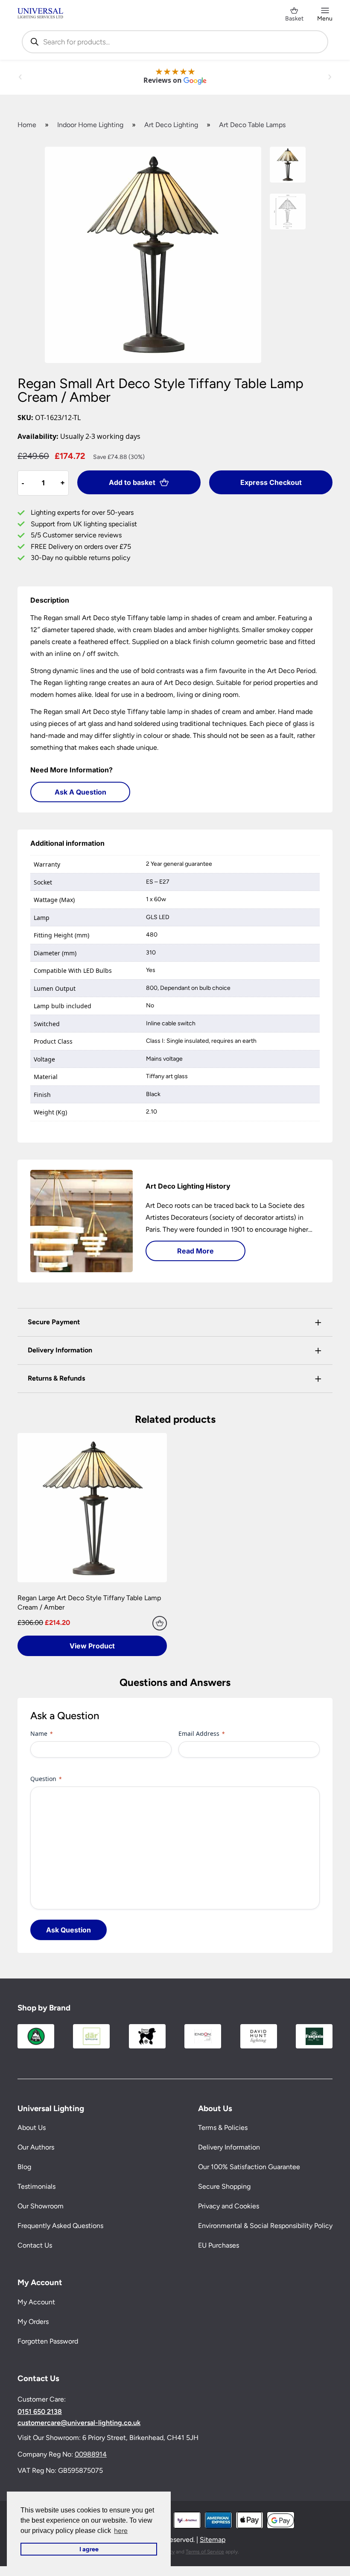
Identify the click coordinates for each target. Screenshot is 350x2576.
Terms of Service (205, 2551)
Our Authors (36, 2147)
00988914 (91, 2454)
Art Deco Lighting (171, 125)
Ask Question (69, 1930)
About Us (32, 2128)
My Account (36, 2302)
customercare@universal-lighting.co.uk (79, 2423)
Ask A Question (80, 792)
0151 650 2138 (40, 2412)
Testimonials (36, 2186)
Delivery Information (229, 2147)
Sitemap (213, 2540)
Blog (24, 2167)
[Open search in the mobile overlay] (175, 42)
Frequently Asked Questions (60, 2226)
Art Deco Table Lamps (252, 125)
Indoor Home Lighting (90, 125)
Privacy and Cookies (229, 2206)
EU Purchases (219, 2245)
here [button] (121, 2531)
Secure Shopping (224, 2186)
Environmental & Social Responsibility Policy (265, 2226)
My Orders (33, 2322)
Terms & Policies (223, 2128)
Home (27, 125)
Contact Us (35, 2245)
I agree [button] (89, 2549)
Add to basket (132, 482)
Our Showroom (41, 2206)
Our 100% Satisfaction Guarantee (249, 2167)
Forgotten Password (48, 2341)
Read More (195, 1251)
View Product (92, 1646)
